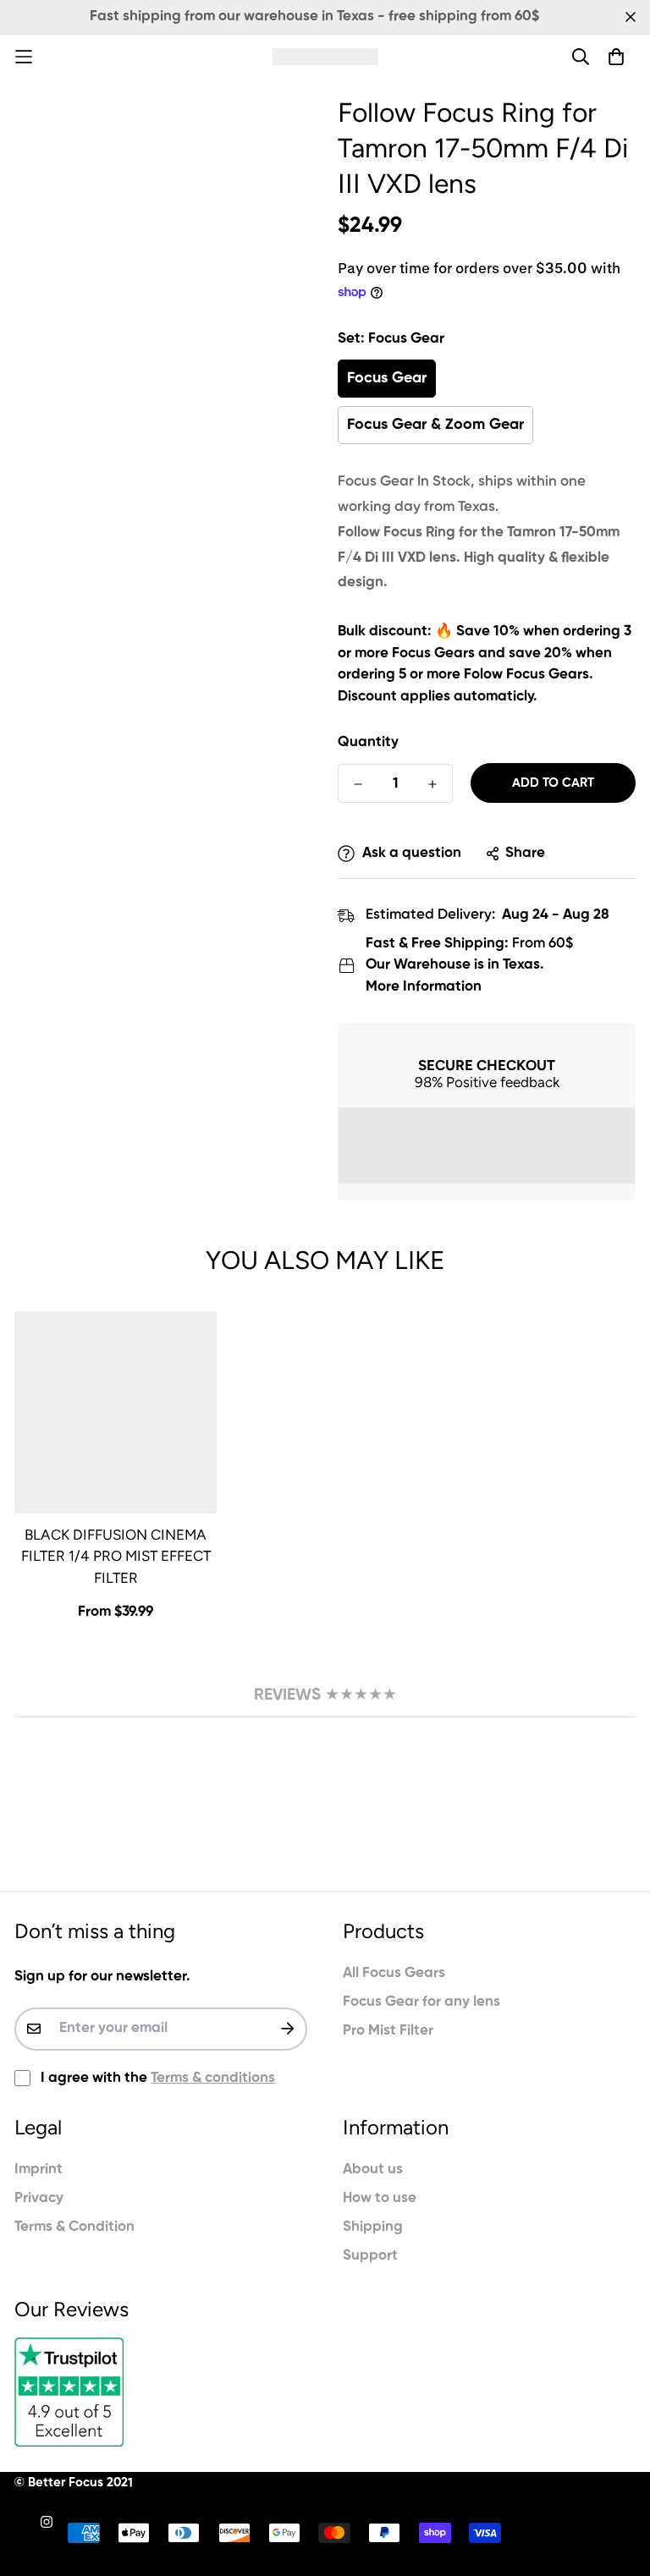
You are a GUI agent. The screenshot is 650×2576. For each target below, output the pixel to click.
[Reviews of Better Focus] (161, 2392)
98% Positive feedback (487, 1082)
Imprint (39, 2170)
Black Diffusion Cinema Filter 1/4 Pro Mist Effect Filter (116, 1556)
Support (370, 2256)
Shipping (373, 2227)
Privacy (39, 2198)
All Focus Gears (394, 1973)
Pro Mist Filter (388, 2031)
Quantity (368, 742)
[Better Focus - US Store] (325, 56)
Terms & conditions (213, 2078)
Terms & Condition (74, 2227)
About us (373, 2170)
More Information (424, 987)
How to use (380, 2198)
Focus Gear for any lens (421, 2002)
